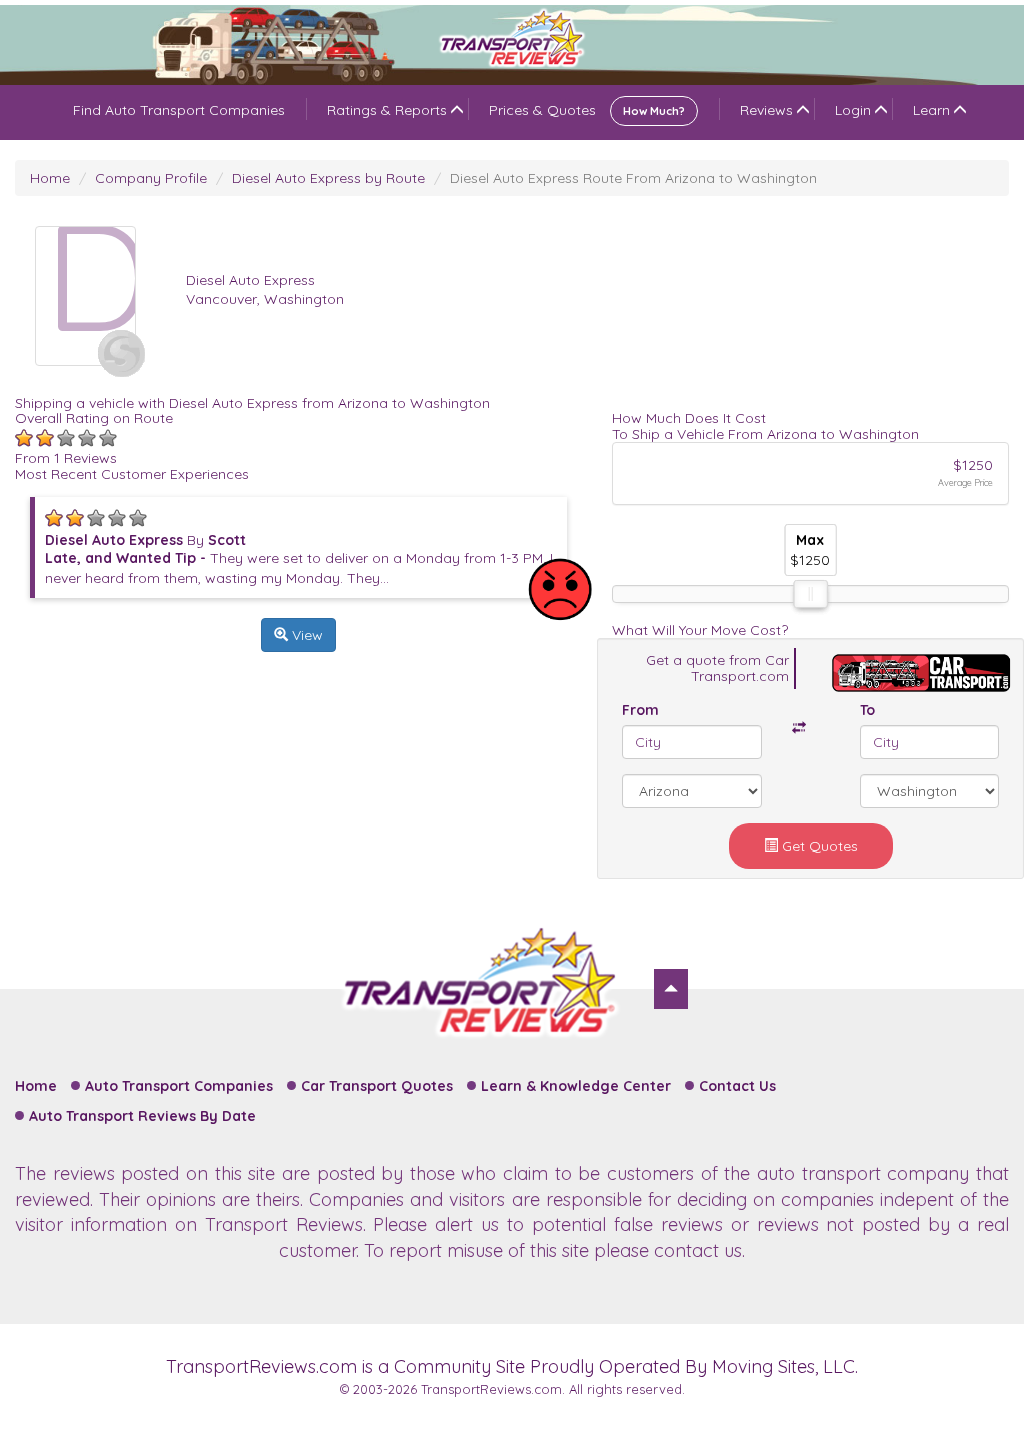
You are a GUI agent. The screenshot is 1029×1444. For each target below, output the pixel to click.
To (867, 710)
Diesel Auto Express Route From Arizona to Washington (633, 178)
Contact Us (737, 1086)
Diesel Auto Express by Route (328, 178)
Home (50, 178)
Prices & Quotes (587, 110)
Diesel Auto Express (250, 280)
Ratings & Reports (387, 110)
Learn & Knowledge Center (576, 1086)
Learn (931, 110)
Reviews (766, 110)
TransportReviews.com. (493, 1389)
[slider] (811, 594)
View (305, 635)
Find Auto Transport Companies (179, 110)
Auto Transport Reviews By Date (142, 1116)
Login (853, 110)
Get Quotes (818, 846)
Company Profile (151, 178)
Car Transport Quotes (377, 1086)
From (640, 710)
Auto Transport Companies (179, 1086)
